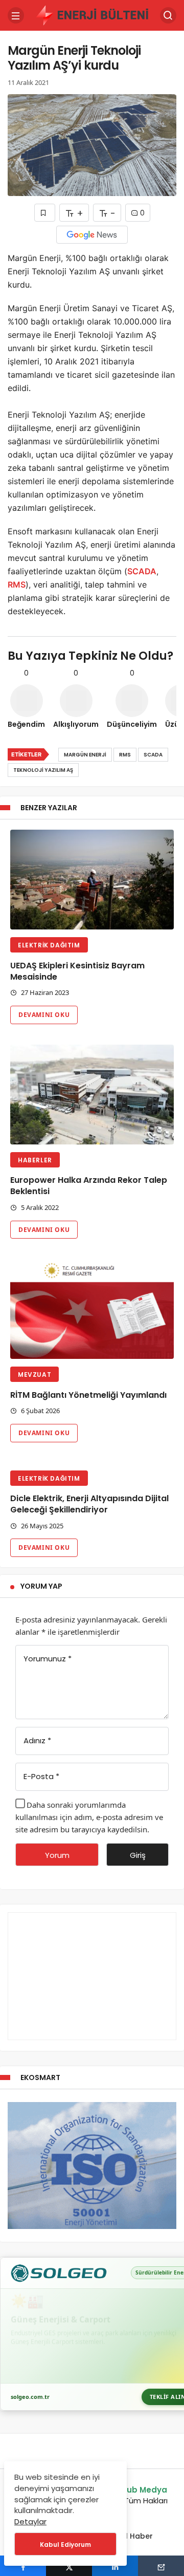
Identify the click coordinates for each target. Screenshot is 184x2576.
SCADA (142, 571)
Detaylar (30, 2521)
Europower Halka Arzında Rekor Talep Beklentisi (89, 1186)
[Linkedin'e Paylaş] (115, 2566)
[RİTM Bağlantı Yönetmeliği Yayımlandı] (92, 1309)
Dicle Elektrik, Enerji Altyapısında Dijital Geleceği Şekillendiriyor (89, 1505)
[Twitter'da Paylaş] (69, 2566)
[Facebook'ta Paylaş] (23, 2566)
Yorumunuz (48, 1659)
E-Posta (41, 1776)
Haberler (35, 1160)
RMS (17, 585)
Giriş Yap (138, 1858)
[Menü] (16, 15)
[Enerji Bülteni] (92, 15)
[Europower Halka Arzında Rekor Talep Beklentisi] (92, 1095)
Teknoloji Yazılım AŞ (43, 770)
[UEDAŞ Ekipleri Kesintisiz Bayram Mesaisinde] (92, 880)
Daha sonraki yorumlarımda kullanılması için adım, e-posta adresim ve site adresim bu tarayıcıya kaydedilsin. (89, 1817)
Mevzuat (34, 1374)
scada (153, 755)
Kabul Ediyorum (65, 2545)
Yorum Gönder (57, 1858)
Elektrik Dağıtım (49, 945)
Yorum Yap (41, 1586)
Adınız (37, 1740)
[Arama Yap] (168, 15)
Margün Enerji (85, 755)
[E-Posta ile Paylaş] (161, 2566)
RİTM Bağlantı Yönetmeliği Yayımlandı (88, 1395)
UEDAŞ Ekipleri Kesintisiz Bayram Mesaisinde (77, 971)
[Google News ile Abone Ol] (92, 235)
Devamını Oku (44, 1015)
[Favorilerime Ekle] (45, 213)
